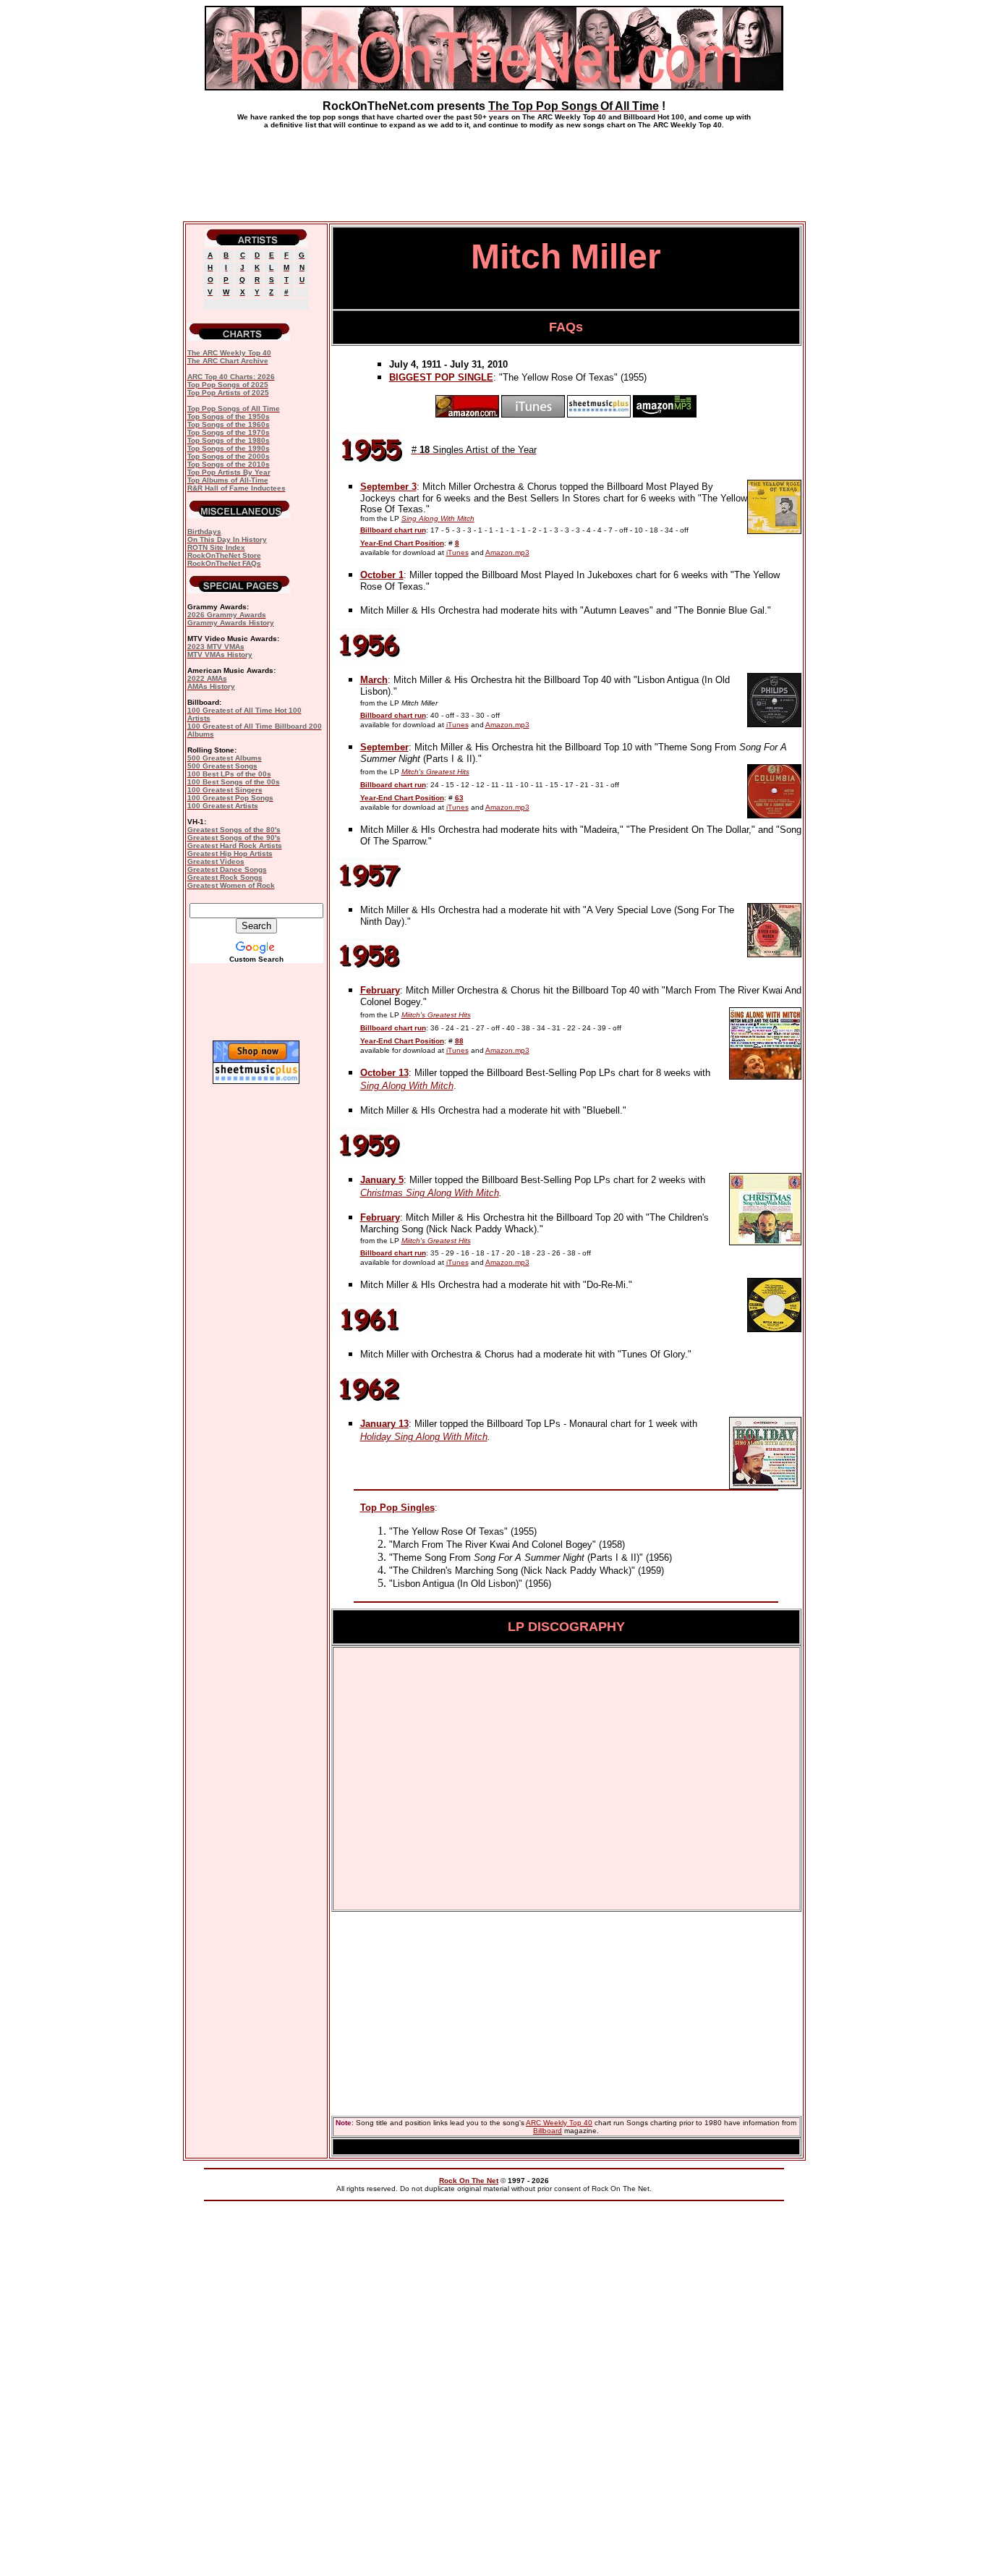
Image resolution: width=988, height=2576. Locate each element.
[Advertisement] (494, 169)
